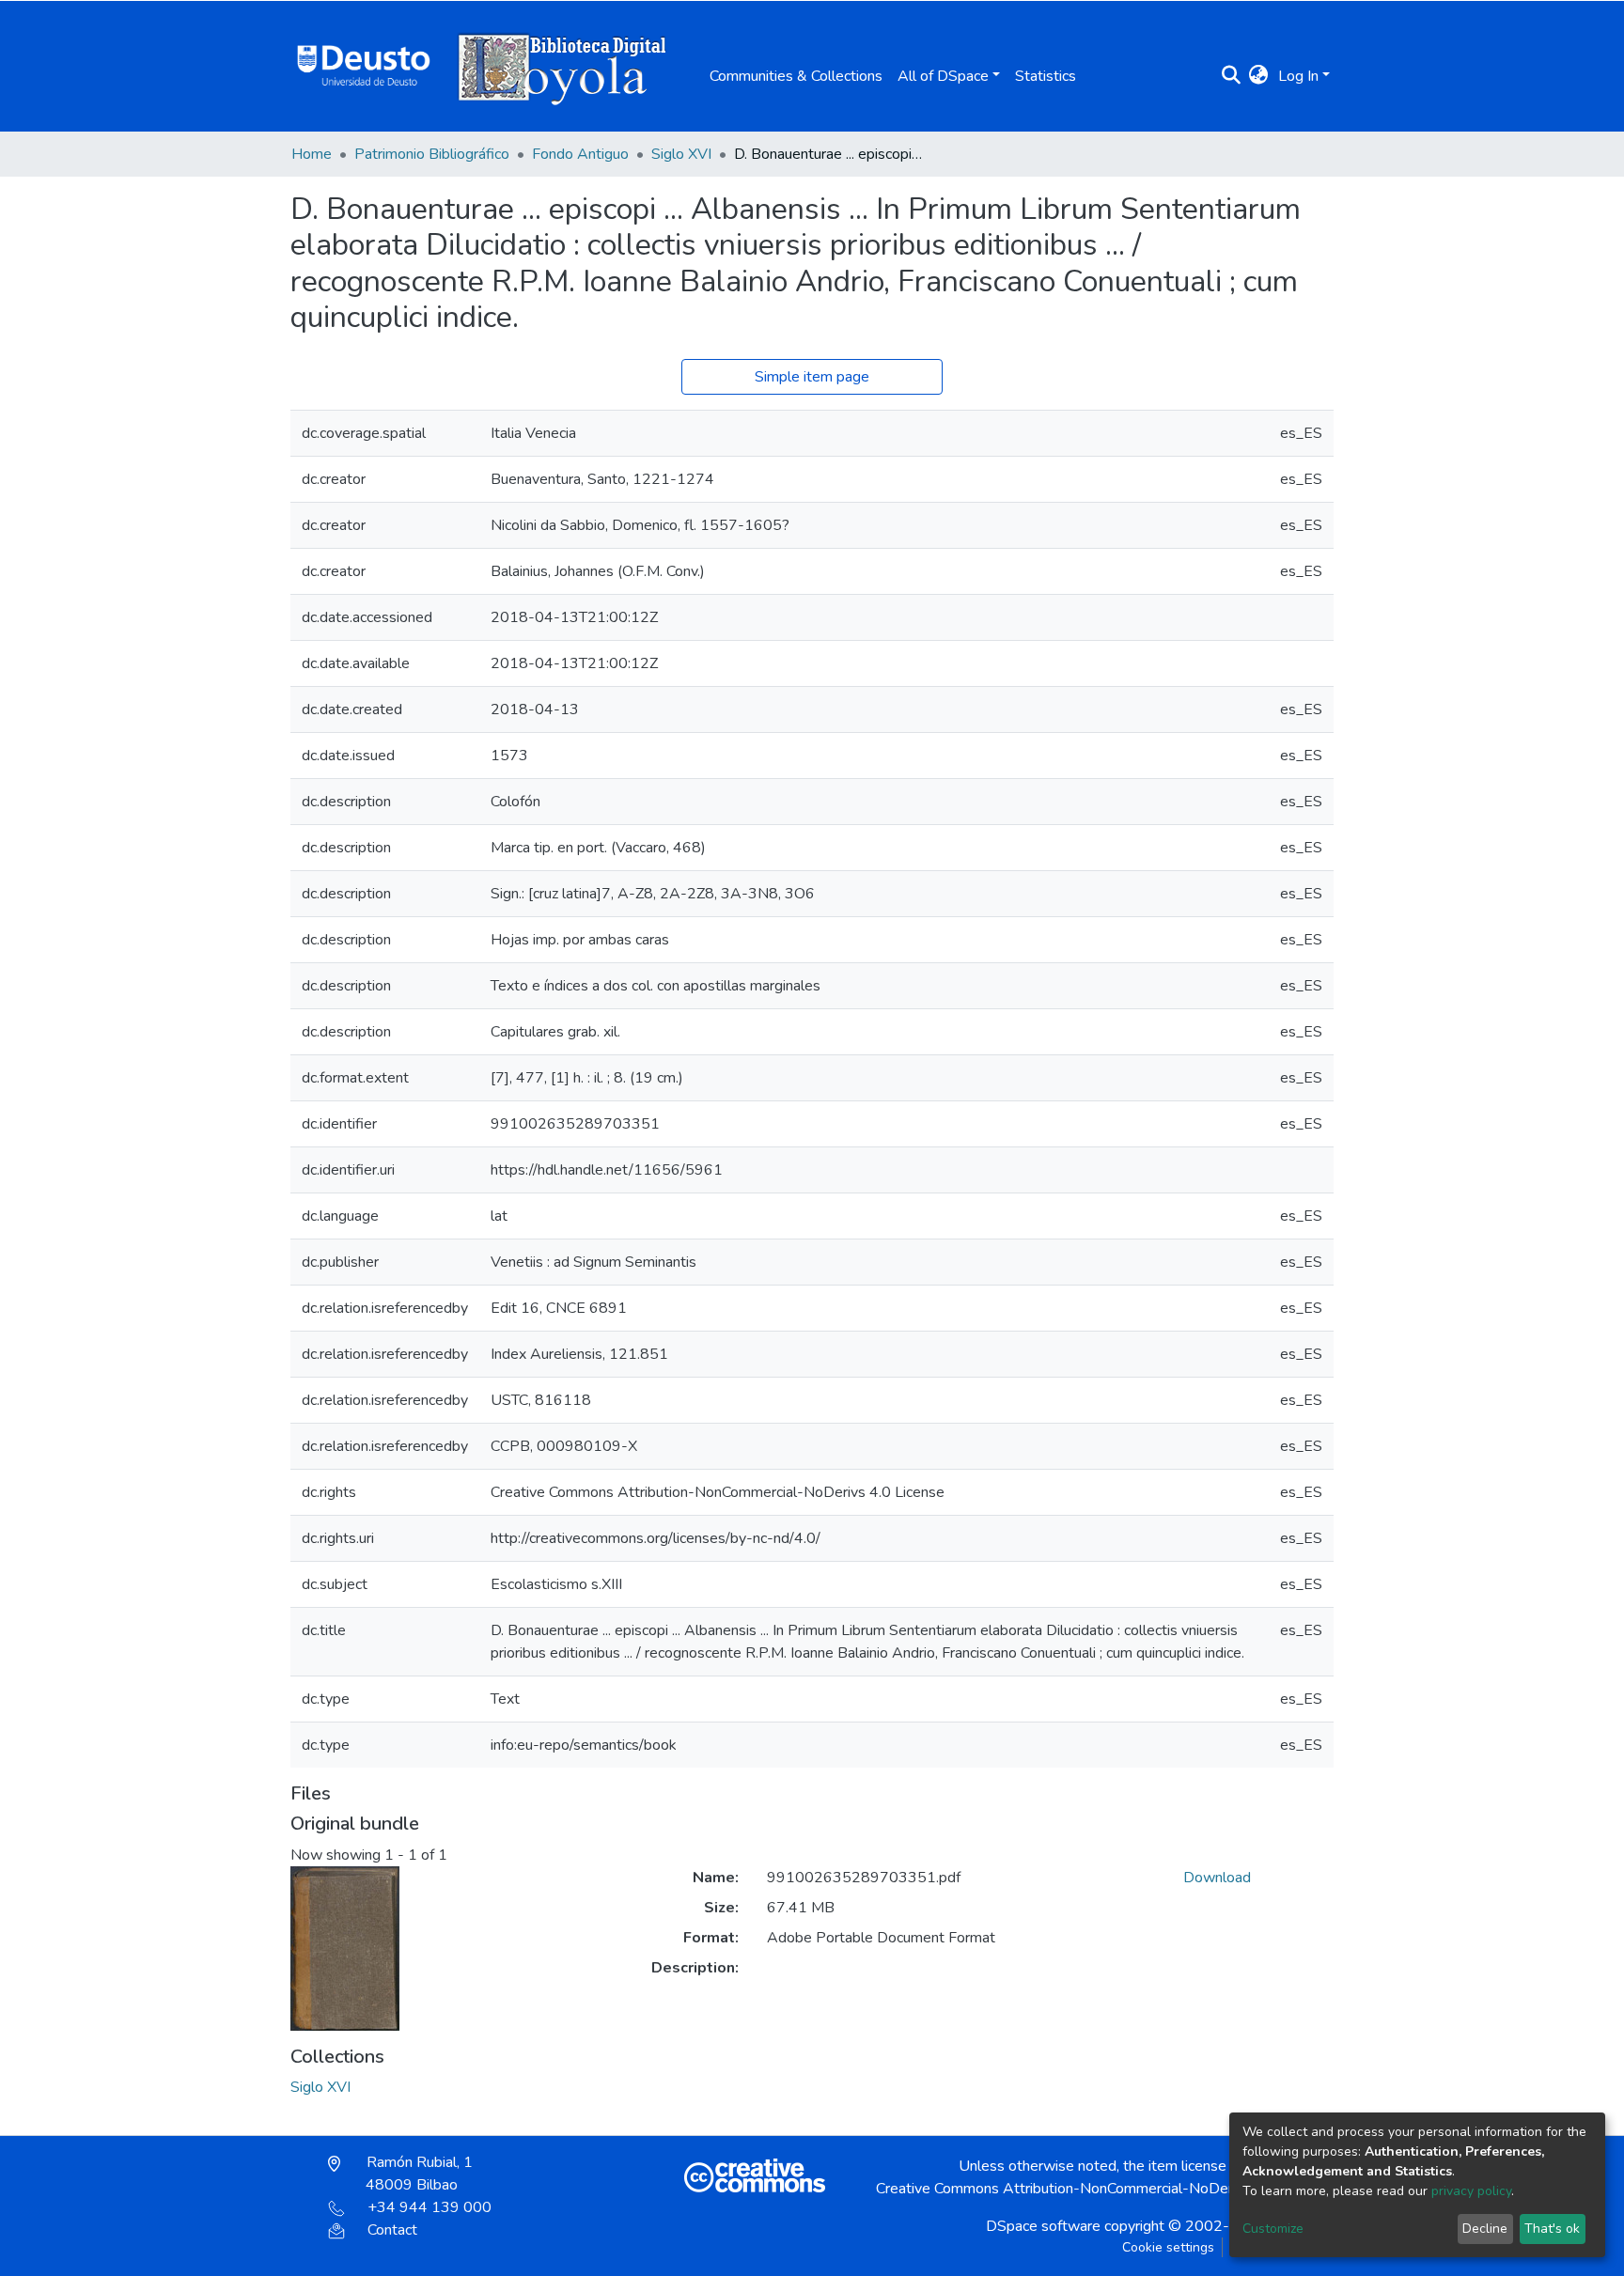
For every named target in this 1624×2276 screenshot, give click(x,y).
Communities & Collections (796, 76)
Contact (392, 2230)
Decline (1485, 2229)
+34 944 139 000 (429, 2207)
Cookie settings (1168, 2247)
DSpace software (1043, 2226)
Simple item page (812, 377)
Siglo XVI (681, 154)
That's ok (1552, 2229)
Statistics (1046, 76)
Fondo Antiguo (580, 154)
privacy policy (1471, 2191)
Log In (1298, 76)
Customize (1273, 2229)
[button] (1259, 76)
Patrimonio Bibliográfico (432, 154)
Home (312, 154)
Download (1217, 1878)
